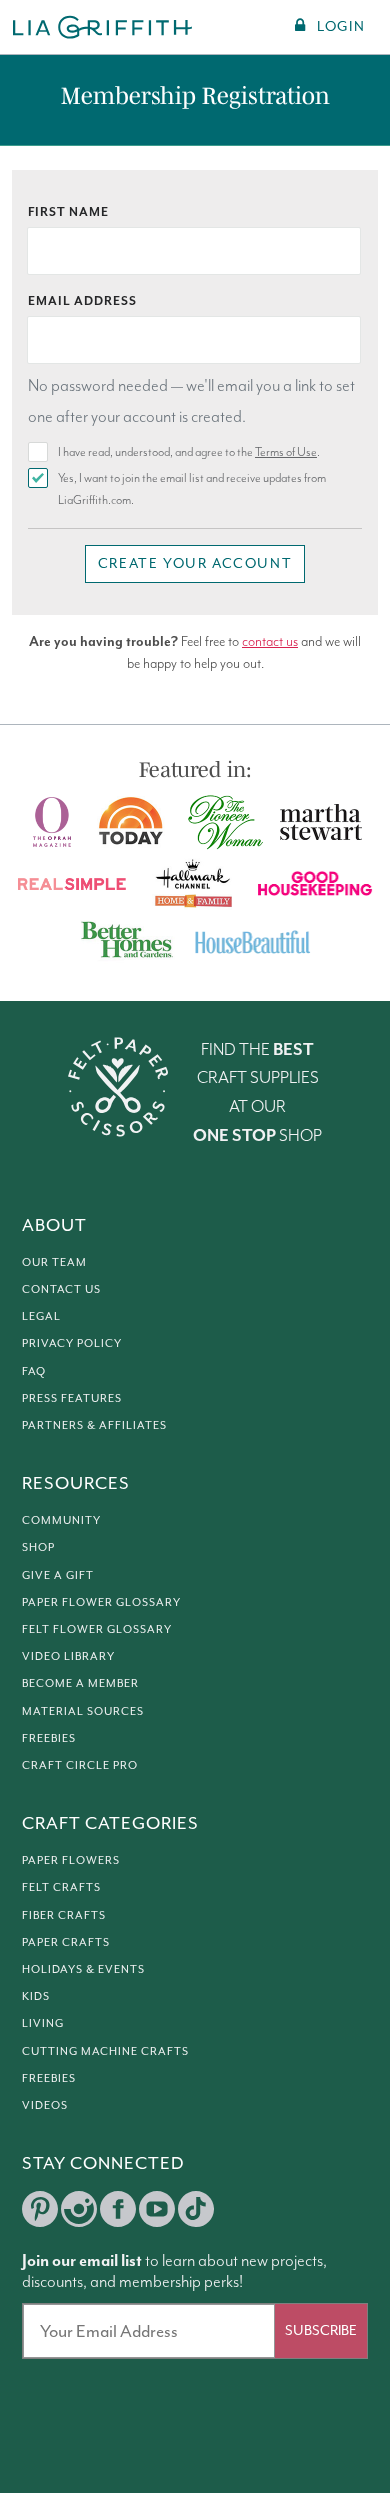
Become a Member (80, 1683)
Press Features (72, 1398)
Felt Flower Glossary (97, 1629)
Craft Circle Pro (80, 1765)
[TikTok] (196, 2209)
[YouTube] (157, 2209)
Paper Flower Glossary (101, 1602)
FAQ (34, 1371)
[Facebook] (118, 2209)
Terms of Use (286, 452)
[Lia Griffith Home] (103, 27)
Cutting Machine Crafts (105, 2051)
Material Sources (83, 1711)
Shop (38, 1547)
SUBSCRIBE (321, 2330)
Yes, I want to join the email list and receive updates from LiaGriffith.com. (192, 489)
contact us (270, 642)
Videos (45, 2105)
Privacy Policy (72, 1343)
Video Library (68, 1656)
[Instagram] (79, 2209)
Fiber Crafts (64, 1915)
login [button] (341, 26)
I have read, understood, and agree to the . (189, 452)
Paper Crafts (66, 1942)
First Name (68, 212)
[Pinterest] (40, 2209)
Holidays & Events (83, 1969)
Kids (36, 1996)
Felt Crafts (61, 1887)
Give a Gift (58, 1575)
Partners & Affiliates (94, 1425)
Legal (41, 1316)
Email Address (82, 301)
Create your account (195, 563)
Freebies (49, 1738)
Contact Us (61, 1289)
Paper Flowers (71, 1860)
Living (43, 2023)
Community (61, 1520)
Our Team (54, 1262)
